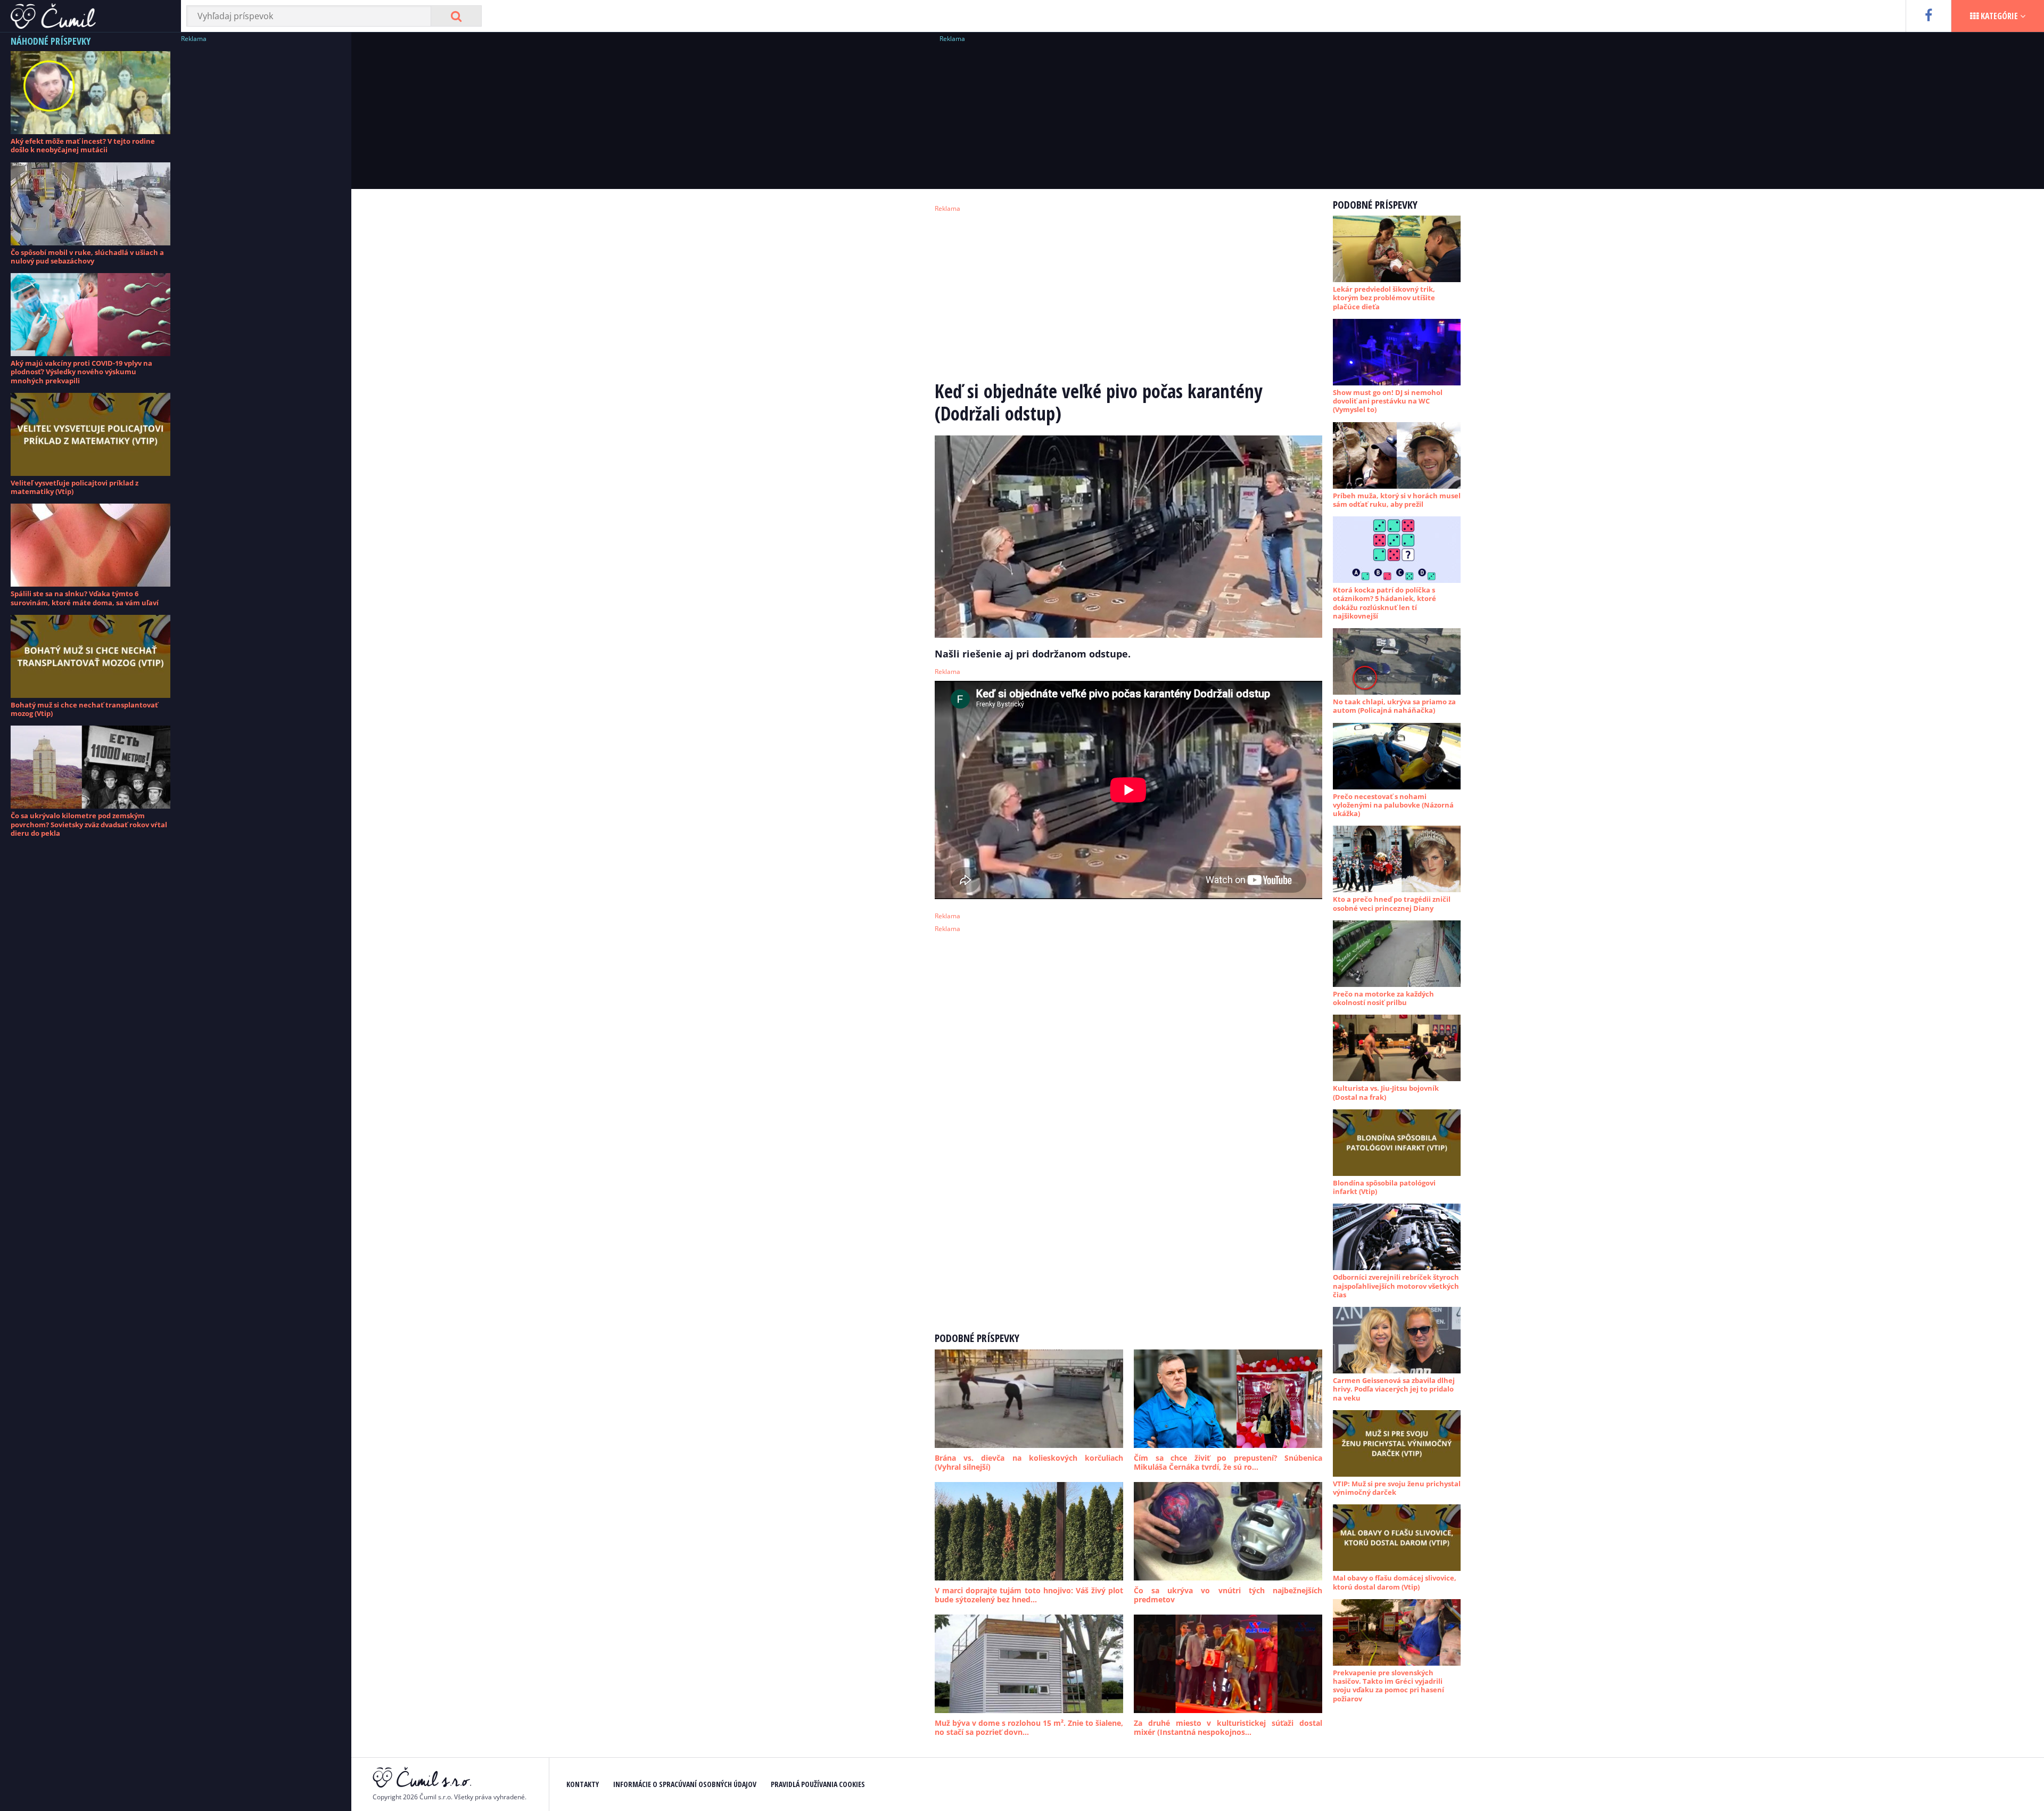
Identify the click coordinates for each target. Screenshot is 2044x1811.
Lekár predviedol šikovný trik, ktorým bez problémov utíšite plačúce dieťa (1384, 298)
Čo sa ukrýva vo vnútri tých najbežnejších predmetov (1228, 1595)
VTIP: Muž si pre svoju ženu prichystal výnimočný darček (1397, 1488)
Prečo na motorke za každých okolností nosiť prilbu (1383, 998)
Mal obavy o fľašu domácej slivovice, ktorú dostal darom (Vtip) (1395, 1582)
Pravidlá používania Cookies (818, 1784)
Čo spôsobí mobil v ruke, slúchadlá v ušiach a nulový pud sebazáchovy (87, 257)
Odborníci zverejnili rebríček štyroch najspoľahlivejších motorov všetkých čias (1396, 1286)
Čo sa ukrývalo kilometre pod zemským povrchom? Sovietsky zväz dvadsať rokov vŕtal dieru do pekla (89, 824)
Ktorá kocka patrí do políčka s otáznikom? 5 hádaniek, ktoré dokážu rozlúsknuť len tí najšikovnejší (1384, 603)
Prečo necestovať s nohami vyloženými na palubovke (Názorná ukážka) (1393, 805)
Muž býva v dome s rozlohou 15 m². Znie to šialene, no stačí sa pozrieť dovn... (1029, 1728)
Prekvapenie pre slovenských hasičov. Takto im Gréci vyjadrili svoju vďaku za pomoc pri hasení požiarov (1388, 1686)
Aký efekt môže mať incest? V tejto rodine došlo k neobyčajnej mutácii (83, 145)
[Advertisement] (261, 205)
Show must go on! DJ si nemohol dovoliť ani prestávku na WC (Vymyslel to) (1388, 401)
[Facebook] (1928, 16)
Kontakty (583, 1784)
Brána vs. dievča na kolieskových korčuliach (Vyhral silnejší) (1029, 1463)
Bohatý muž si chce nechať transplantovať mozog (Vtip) (84, 709)
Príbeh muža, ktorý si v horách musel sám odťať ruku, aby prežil (1397, 500)
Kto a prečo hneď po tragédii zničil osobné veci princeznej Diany (1392, 903)
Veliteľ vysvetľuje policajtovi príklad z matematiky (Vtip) (75, 487)
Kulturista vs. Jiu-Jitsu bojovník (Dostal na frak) (1386, 1092)
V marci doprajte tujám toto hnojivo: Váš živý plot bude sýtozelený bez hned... (1029, 1595)
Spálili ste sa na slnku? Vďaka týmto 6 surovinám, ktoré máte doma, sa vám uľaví (85, 598)
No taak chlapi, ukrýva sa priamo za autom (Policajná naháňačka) (1394, 706)
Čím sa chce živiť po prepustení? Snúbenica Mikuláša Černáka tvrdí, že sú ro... (1228, 1463)
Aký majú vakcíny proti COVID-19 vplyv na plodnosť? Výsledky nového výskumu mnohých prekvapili (81, 372)
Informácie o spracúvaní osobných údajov (685, 1784)
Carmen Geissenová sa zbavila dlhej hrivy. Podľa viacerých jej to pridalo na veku (1394, 1389)
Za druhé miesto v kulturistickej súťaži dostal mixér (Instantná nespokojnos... (1228, 1728)
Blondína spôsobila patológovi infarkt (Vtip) (1384, 1187)
